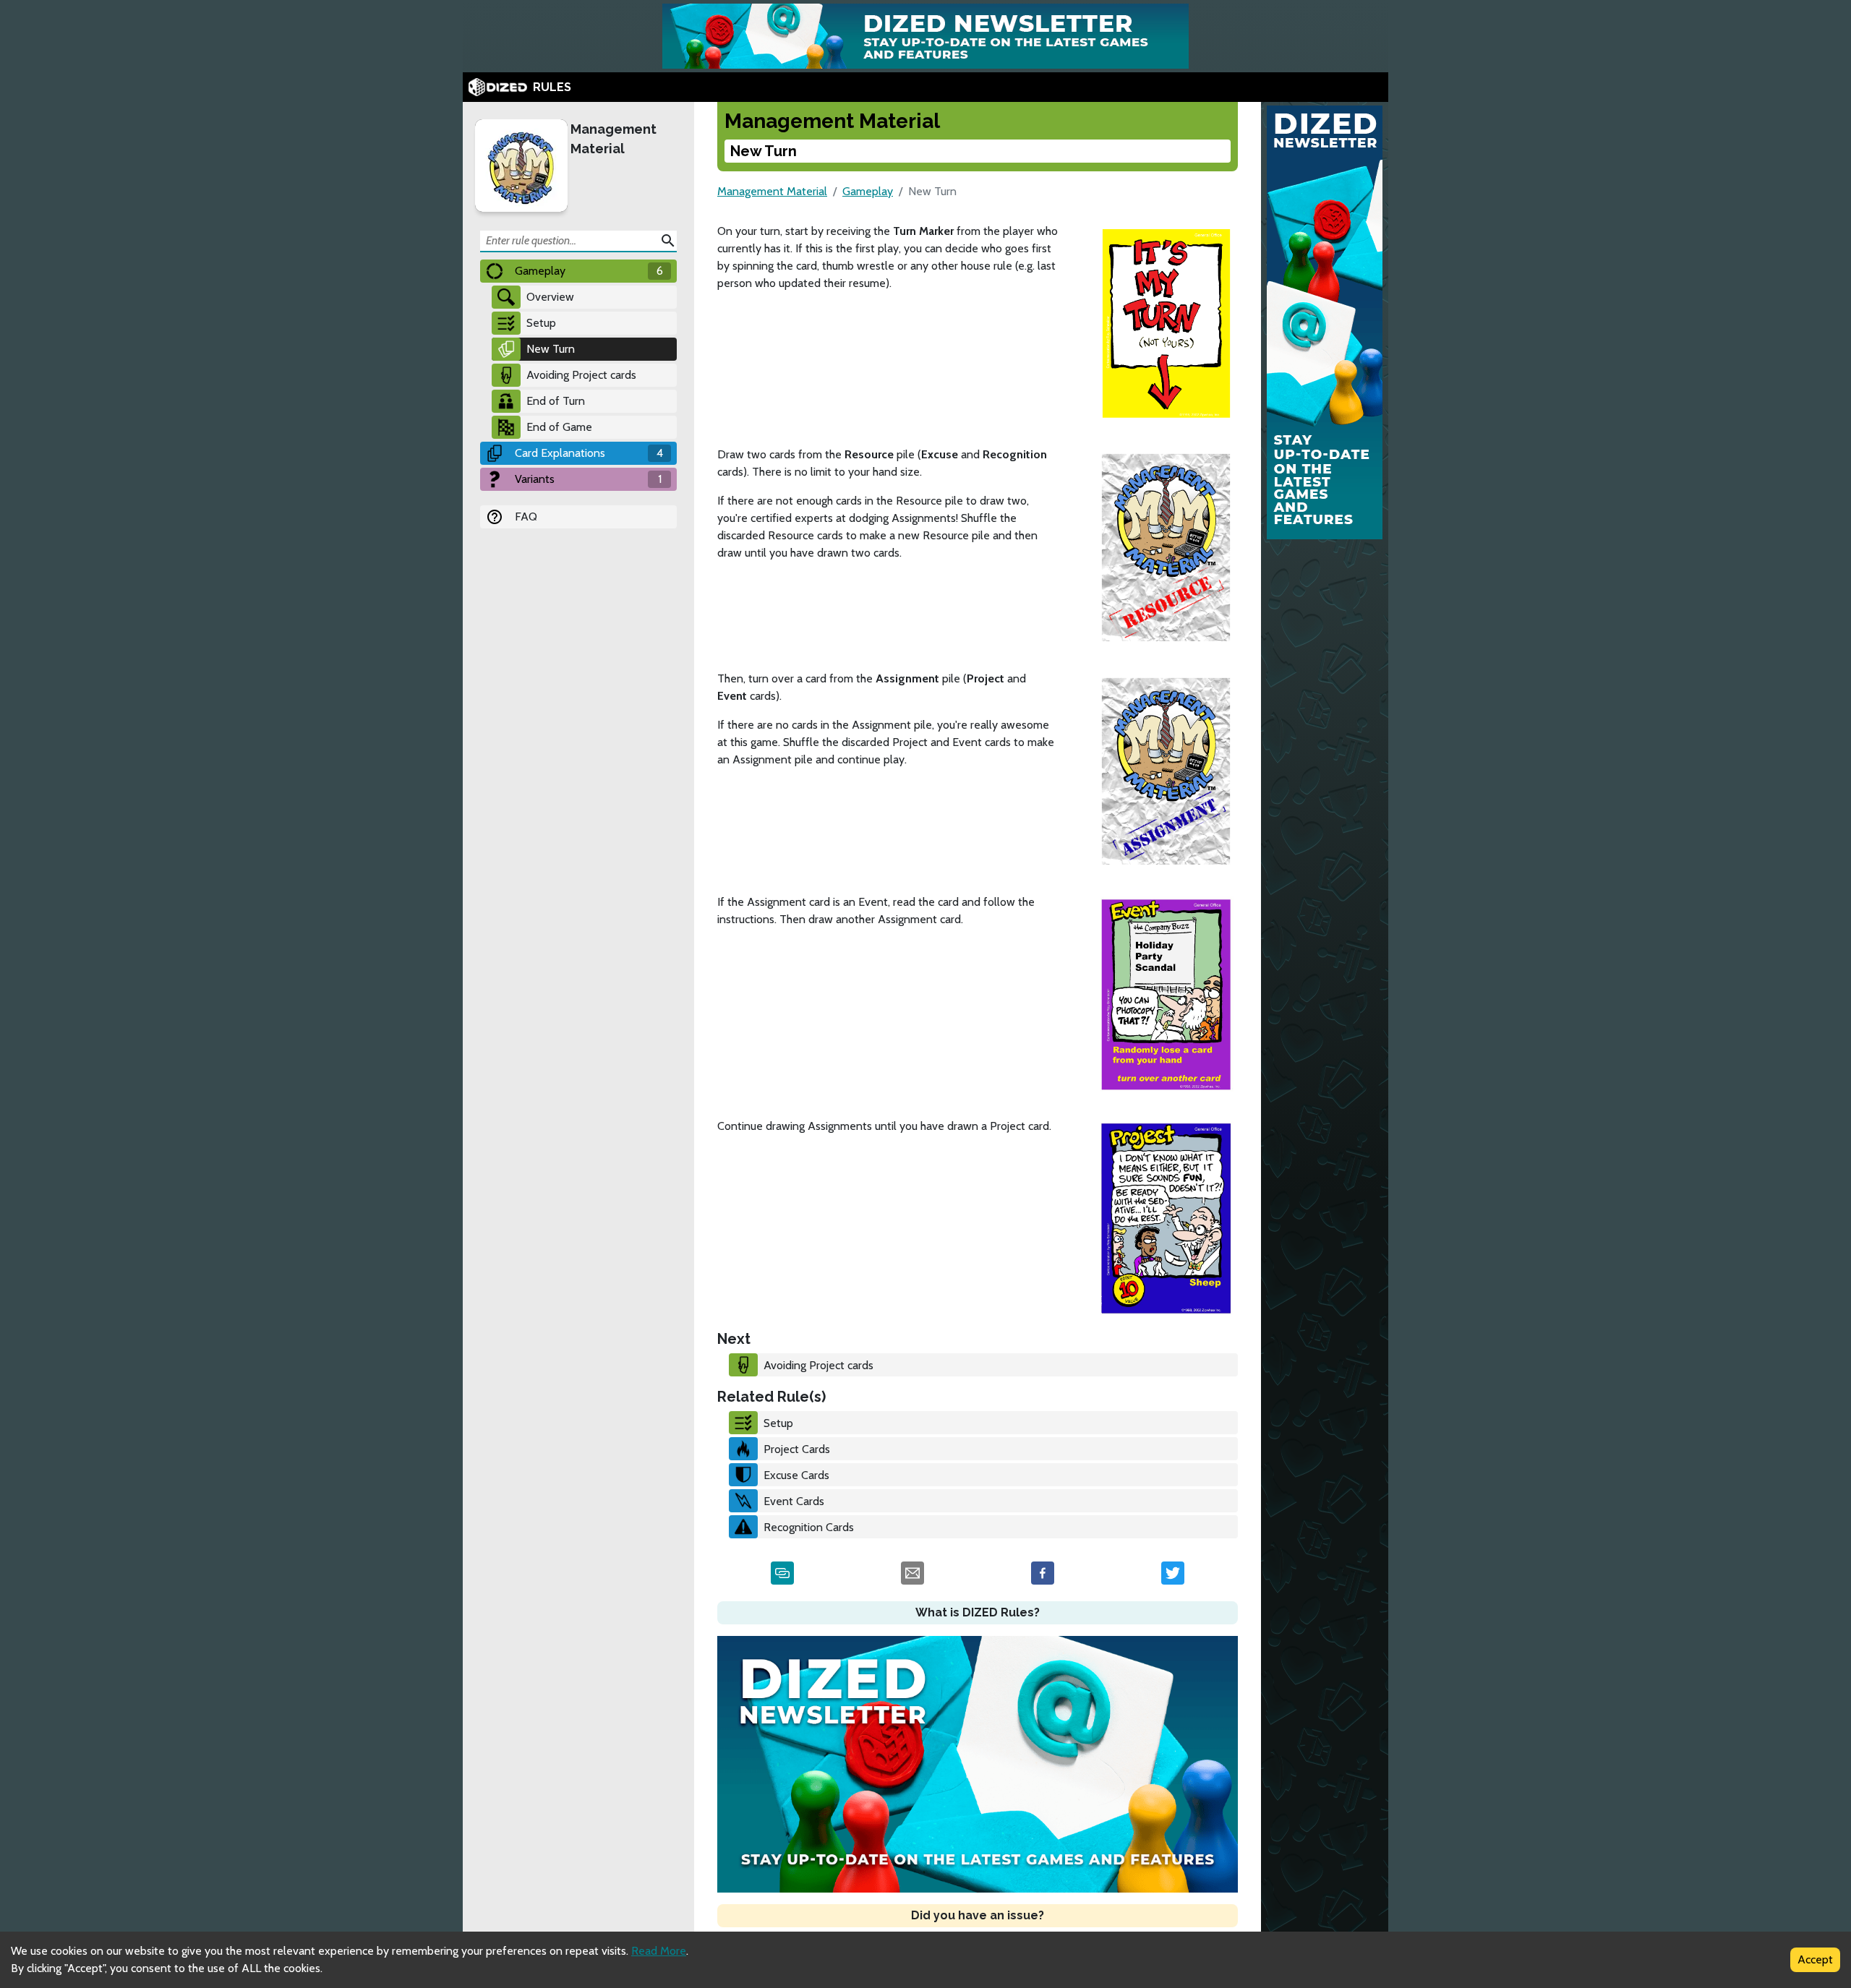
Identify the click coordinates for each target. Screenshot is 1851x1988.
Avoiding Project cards (581, 375)
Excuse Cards (796, 1475)
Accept (1815, 1959)
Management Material (614, 139)
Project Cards (797, 1449)
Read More (659, 1951)
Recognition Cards (809, 1527)
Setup (541, 323)
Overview (550, 297)
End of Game (559, 427)
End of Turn (556, 401)
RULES (552, 87)
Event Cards (794, 1501)
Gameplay (868, 191)
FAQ (526, 517)
